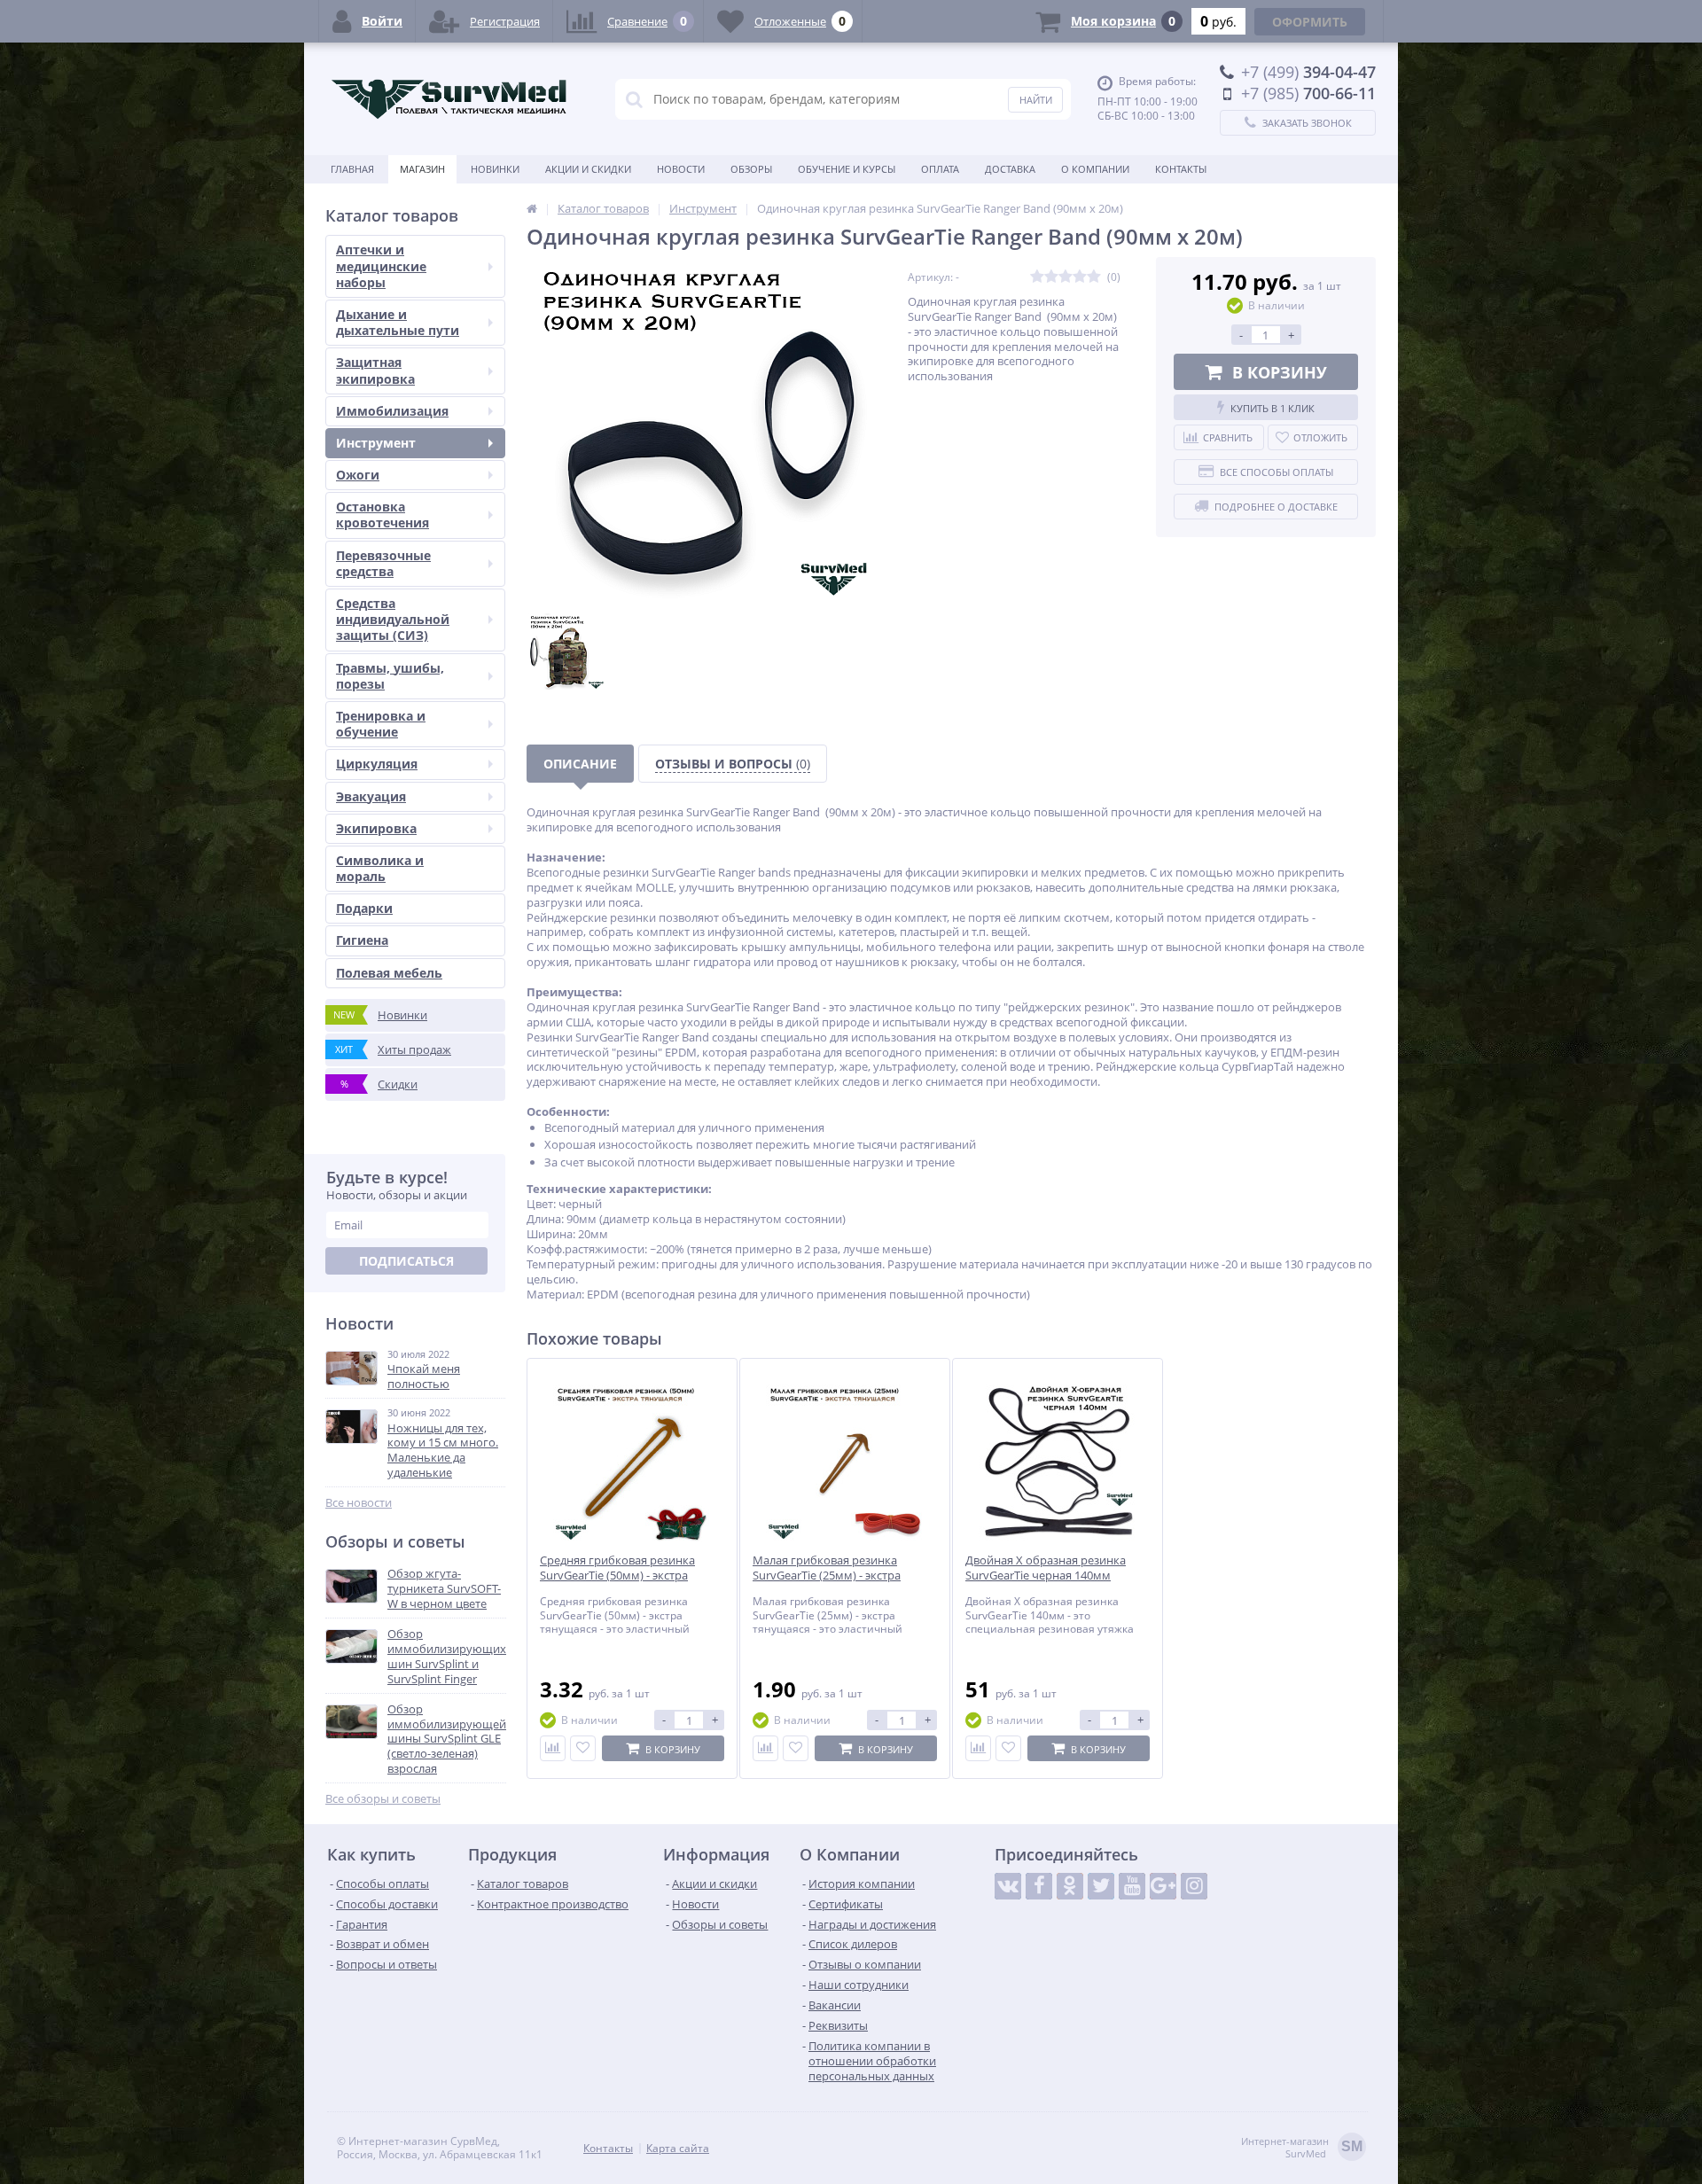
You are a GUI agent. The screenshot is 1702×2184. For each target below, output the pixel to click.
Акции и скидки (588, 169)
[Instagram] (1194, 1886)
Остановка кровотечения (383, 515)
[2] (1051, 277)
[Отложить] (583, 1748)
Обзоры (751, 169)
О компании (1095, 169)
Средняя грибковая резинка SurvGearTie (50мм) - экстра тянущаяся (617, 1576)
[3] (1066, 277)
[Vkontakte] (1008, 1886)
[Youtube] (1132, 1886)
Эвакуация (371, 796)
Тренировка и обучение (381, 724)
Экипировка (376, 828)
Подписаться (406, 1261)
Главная (352, 169)
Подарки (364, 908)
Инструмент (376, 443)
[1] (1037, 277)
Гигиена (362, 940)
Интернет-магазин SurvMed (1302, 2148)
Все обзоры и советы (383, 1799)
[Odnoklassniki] (1070, 1886)
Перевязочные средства (383, 563)
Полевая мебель (389, 973)
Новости (681, 169)
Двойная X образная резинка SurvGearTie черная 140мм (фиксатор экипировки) (1046, 1576)
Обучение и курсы (847, 169)
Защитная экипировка (375, 370)
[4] (1080, 277)
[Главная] (532, 208)
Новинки (495, 169)
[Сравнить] (553, 1748)
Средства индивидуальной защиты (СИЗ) (393, 619)
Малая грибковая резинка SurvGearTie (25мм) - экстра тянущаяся (827, 1576)
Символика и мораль (380, 868)
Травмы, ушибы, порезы (390, 676)
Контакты (1181, 169)
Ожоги (358, 475)
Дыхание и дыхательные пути (398, 322)
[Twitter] (1101, 1886)
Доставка (1010, 169)
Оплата (940, 169)
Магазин (422, 169)
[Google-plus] (1163, 1886)
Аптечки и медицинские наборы (381, 265)
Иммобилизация (392, 411)
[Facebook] (1039, 1886)
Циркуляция (377, 764)
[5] (1094, 277)
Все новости (359, 1503)
